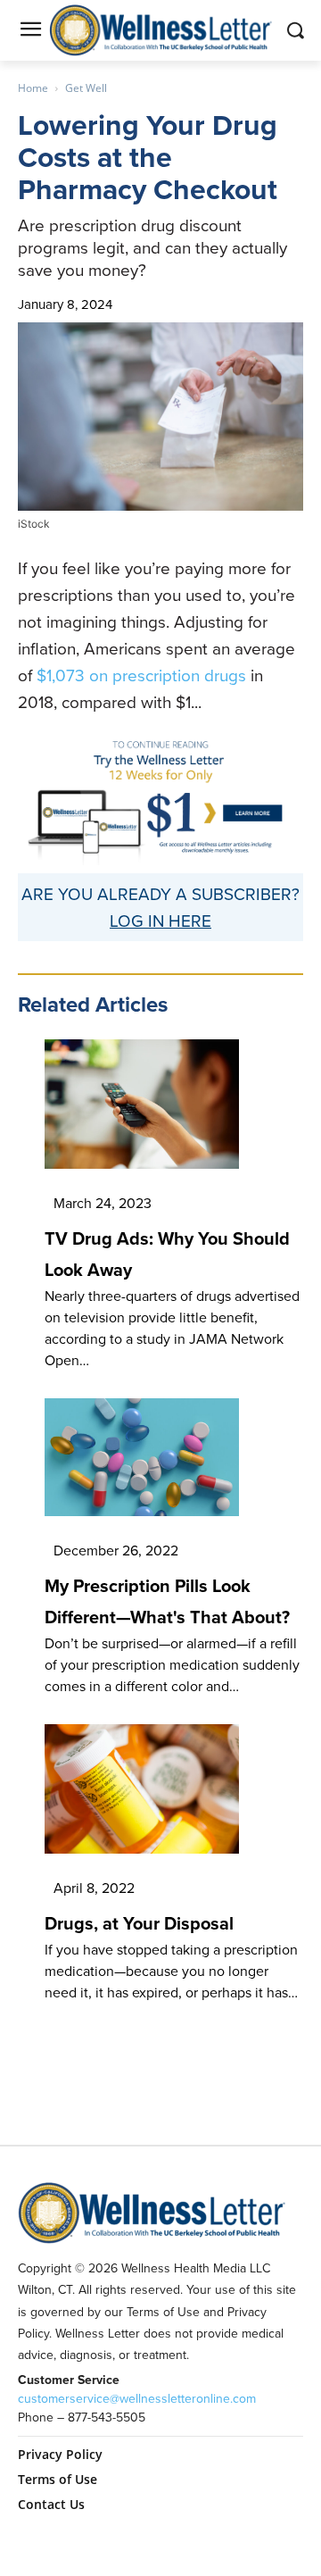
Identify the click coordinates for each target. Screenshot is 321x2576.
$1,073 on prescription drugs (141, 675)
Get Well (86, 88)
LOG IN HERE (160, 920)
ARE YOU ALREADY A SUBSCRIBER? (160, 893)
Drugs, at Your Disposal (139, 1923)
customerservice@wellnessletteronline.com (137, 2398)
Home (33, 88)
